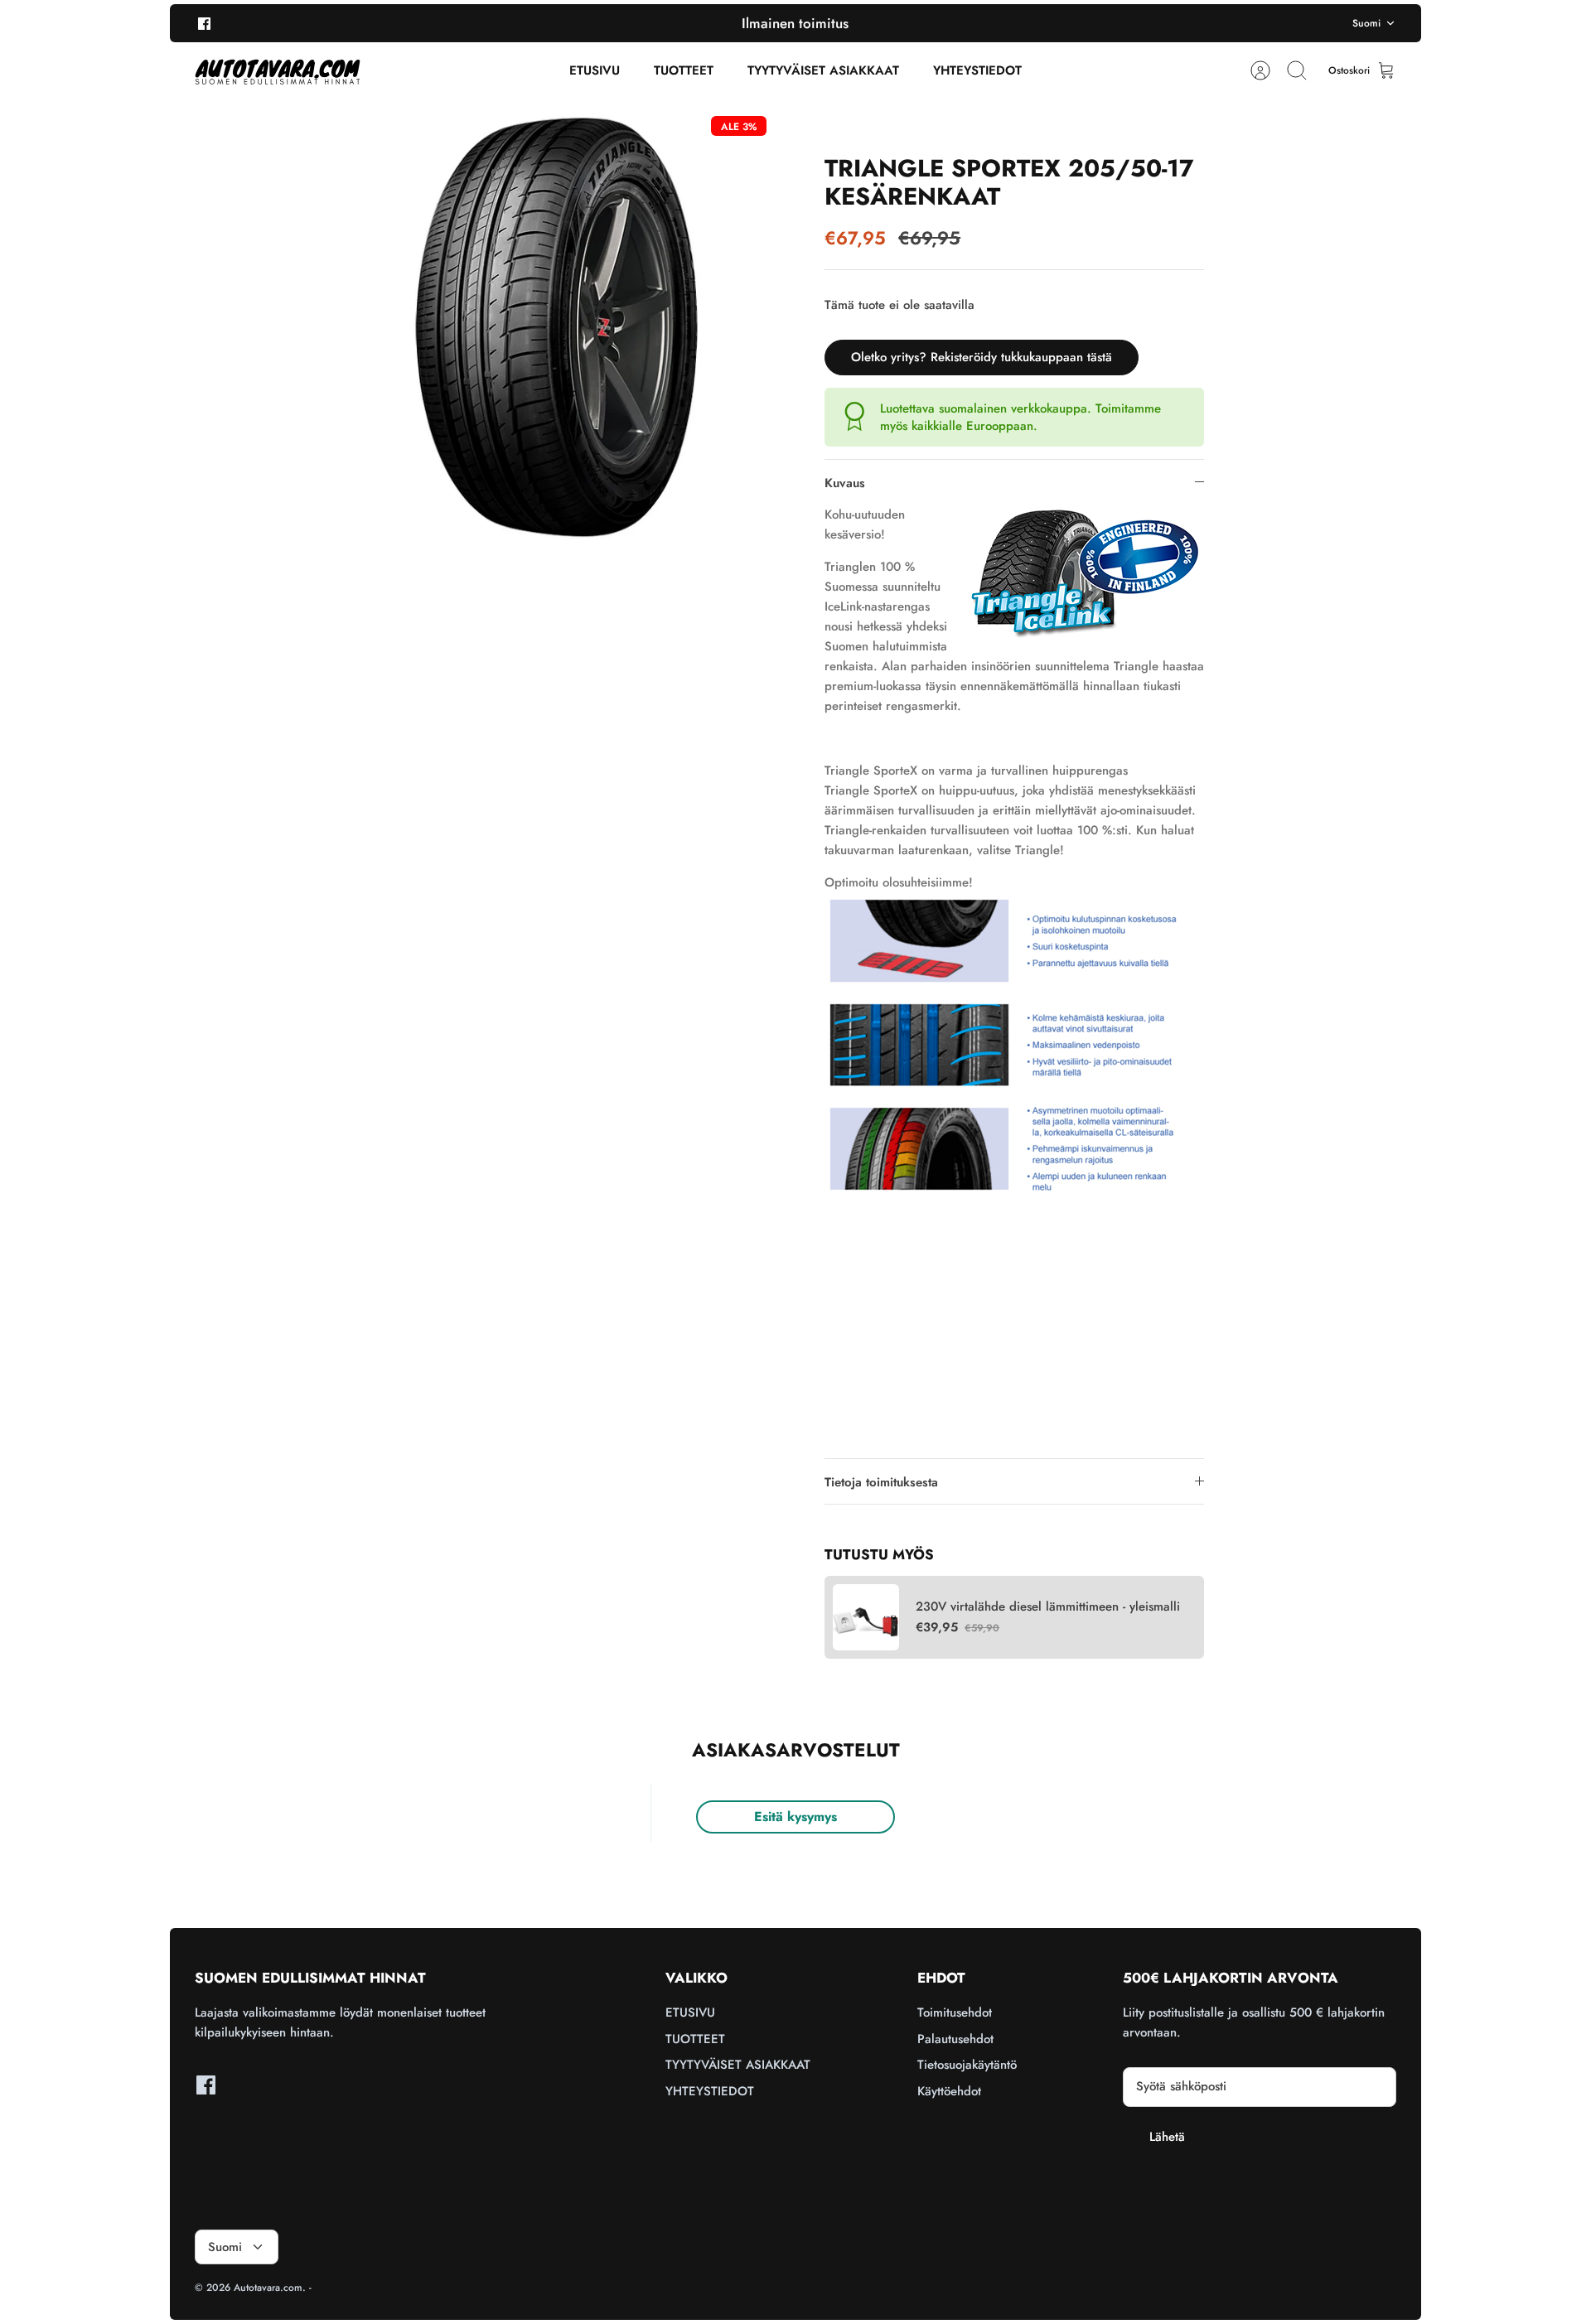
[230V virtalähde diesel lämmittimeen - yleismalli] (866, 1617)
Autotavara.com (268, 2288)
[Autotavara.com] (278, 71)
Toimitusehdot (955, 2012)
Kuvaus (845, 483)
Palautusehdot (955, 2039)
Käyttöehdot (949, 2091)
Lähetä (1167, 2137)
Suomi (1366, 23)
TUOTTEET (684, 70)
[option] (556, 327)
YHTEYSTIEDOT (977, 70)
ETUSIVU (595, 70)
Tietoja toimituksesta (881, 1482)
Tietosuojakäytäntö (967, 2065)
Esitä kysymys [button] (795, 1817)
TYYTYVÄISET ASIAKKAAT (823, 70)
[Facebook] (204, 23)
